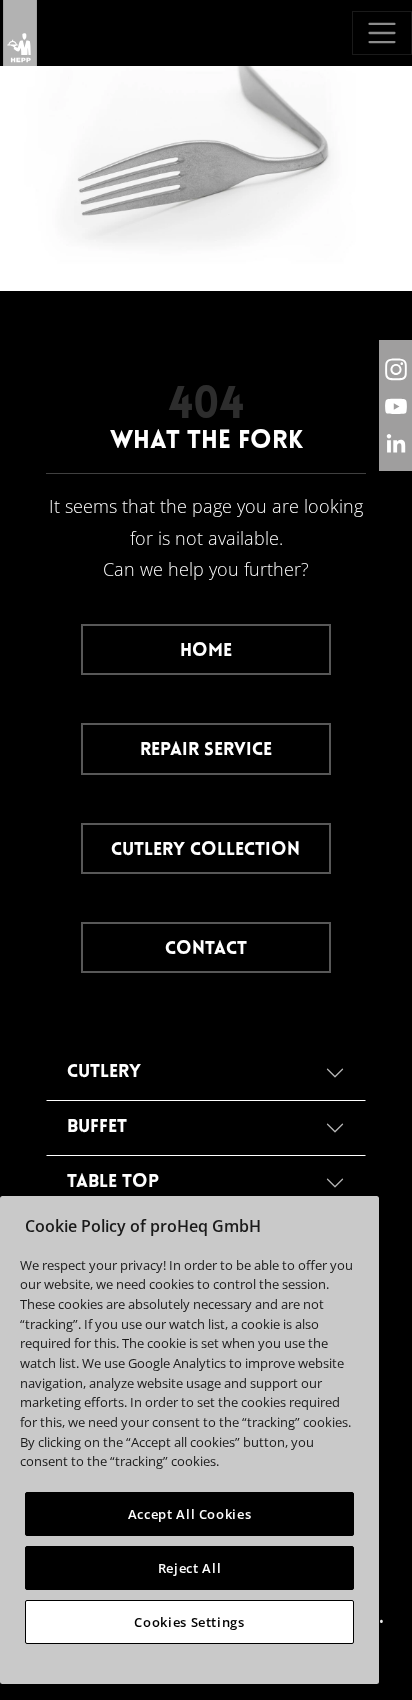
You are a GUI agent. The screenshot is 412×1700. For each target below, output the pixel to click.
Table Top (113, 1182)
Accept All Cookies (190, 1514)
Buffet (97, 1127)
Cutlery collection (205, 850)
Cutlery (104, 1072)
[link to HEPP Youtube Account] (395, 405)
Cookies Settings (189, 1622)
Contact (206, 949)
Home (206, 651)
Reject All (190, 1568)
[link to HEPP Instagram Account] (395, 368)
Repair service (206, 750)
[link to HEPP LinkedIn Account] (395, 442)
